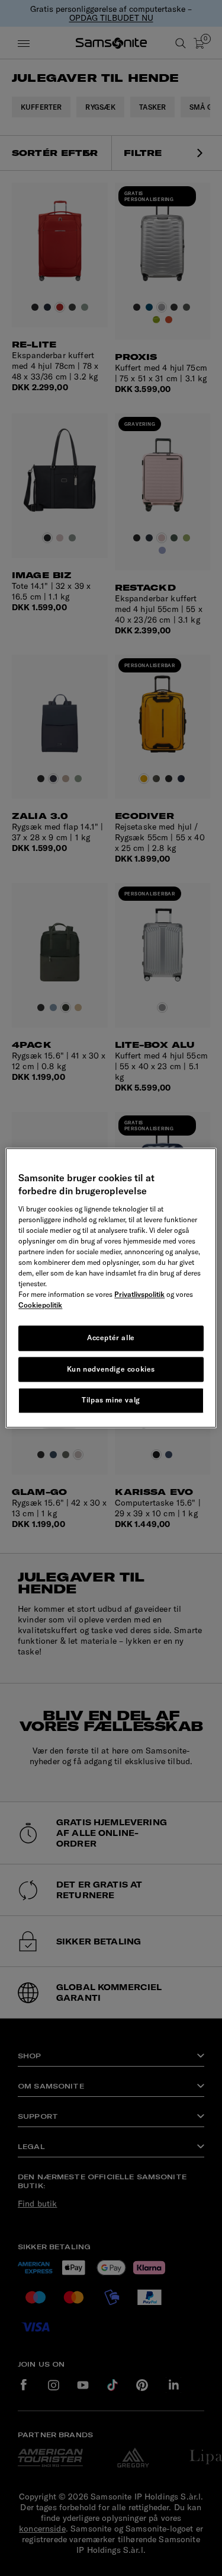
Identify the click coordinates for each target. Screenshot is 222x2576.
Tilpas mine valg (111, 1400)
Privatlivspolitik (139, 1294)
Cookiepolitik (40, 1305)
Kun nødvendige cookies (111, 1369)
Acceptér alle (111, 1338)
